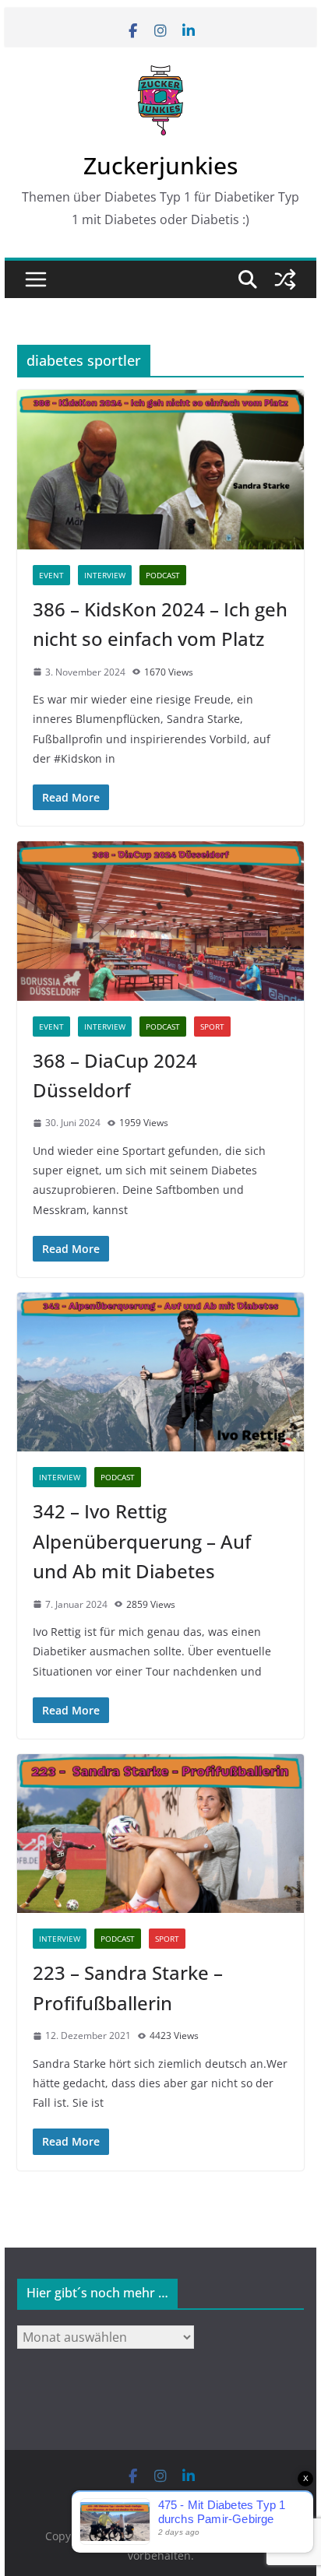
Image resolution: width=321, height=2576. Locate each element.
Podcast (163, 575)
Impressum (127, 2499)
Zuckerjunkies (160, 165)
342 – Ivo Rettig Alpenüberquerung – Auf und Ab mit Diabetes (142, 1541)
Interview (105, 575)
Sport (212, 1027)
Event (51, 575)
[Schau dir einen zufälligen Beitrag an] (285, 279)
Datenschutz (192, 2499)
